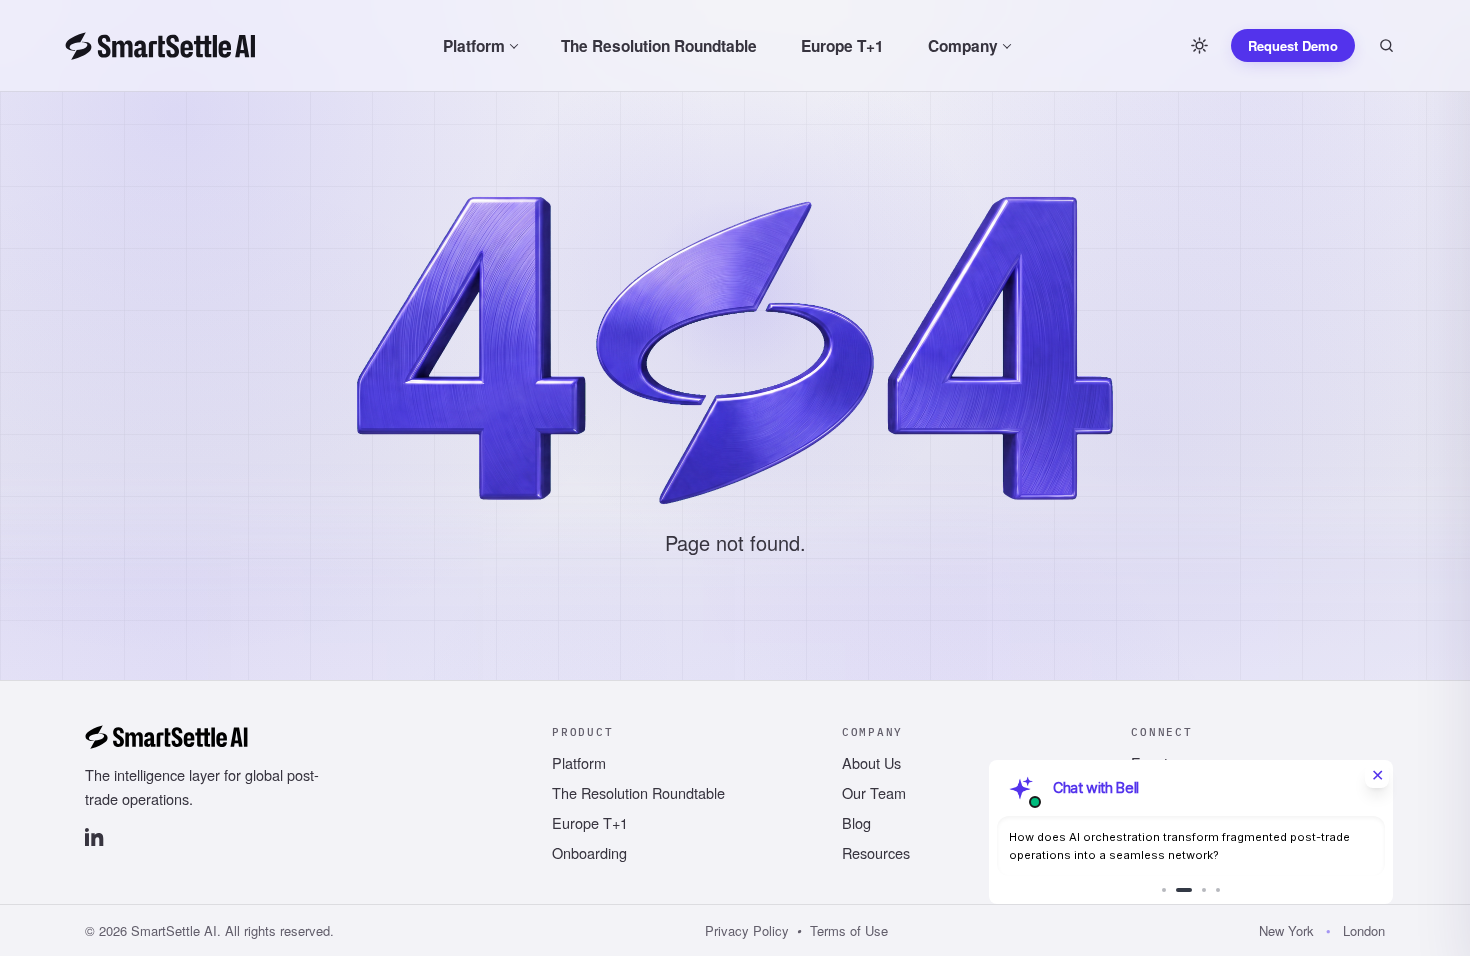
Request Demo (1293, 45)
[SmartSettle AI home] (160, 46)
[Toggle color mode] (1199, 46)
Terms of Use (849, 930)
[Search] (1386, 46)
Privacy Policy (747, 930)
